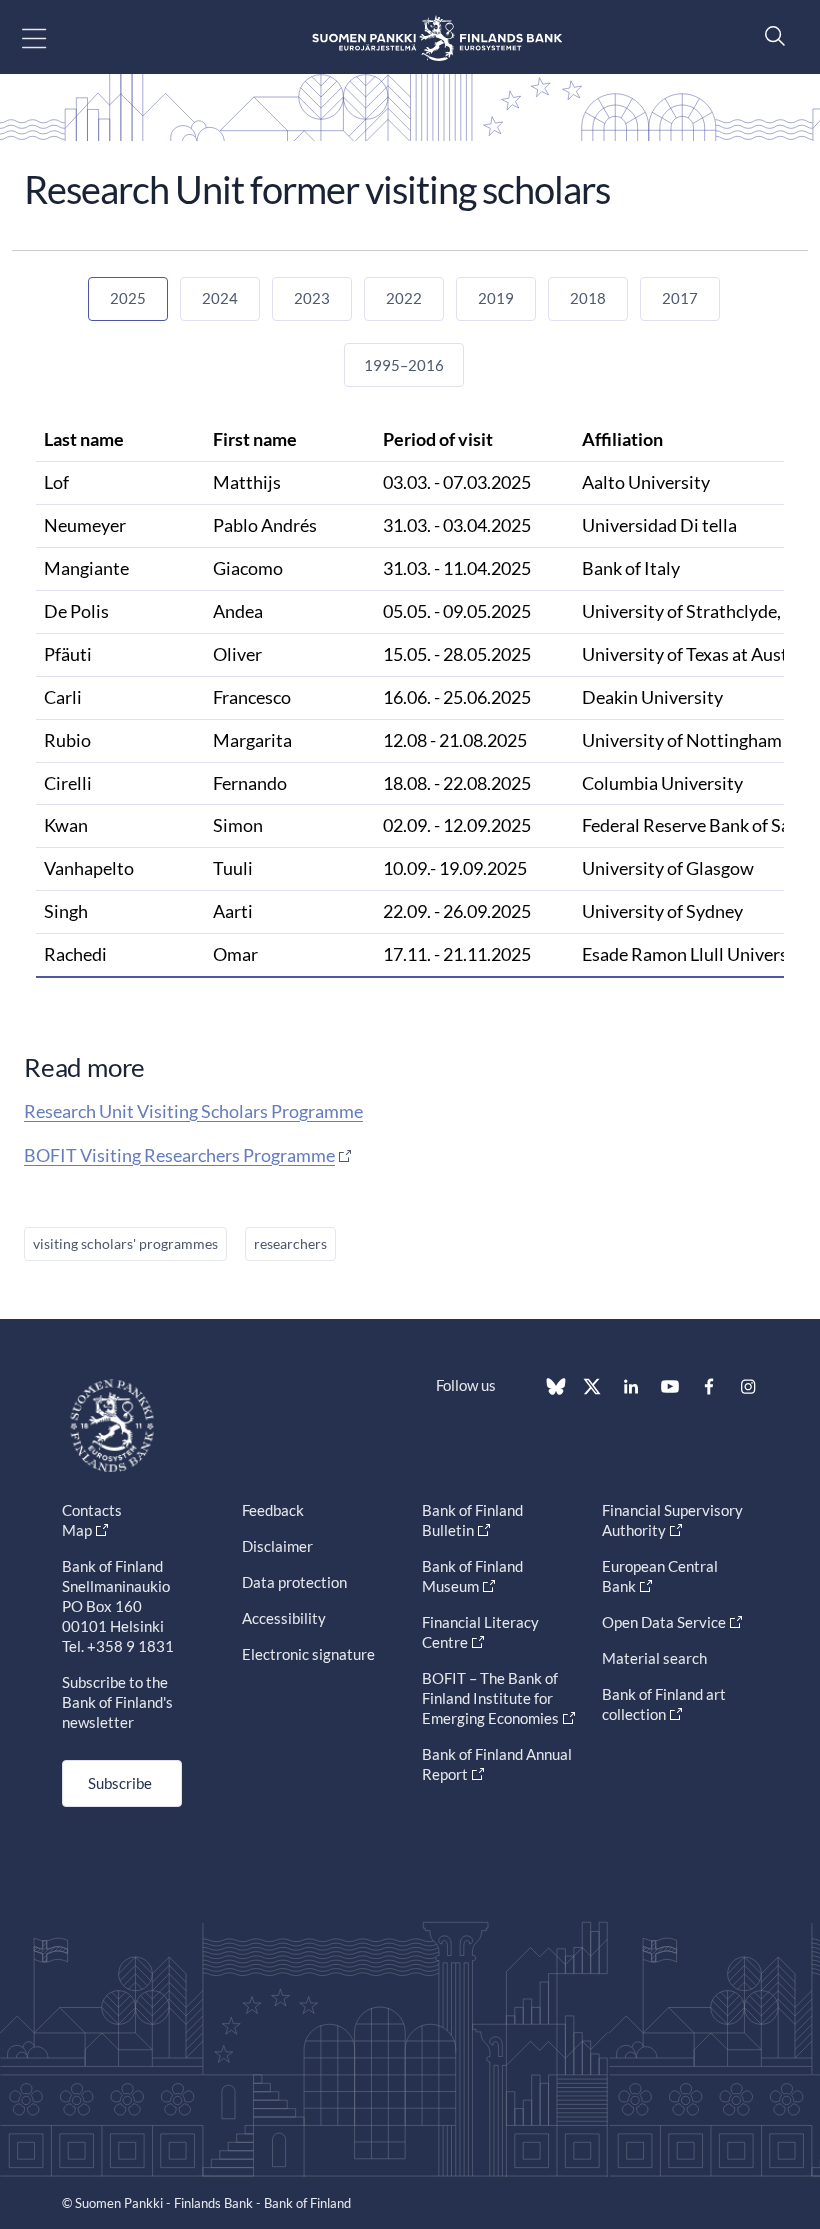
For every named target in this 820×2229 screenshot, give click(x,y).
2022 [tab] (404, 298)
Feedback (273, 1510)
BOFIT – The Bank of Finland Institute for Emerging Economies (490, 1698)
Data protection (294, 1582)
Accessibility (284, 1618)
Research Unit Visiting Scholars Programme (193, 1111)
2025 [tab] (128, 298)
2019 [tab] (496, 298)
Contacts (92, 1510)
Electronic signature (308, 1654)
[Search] (770, 35)
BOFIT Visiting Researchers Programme (179, 1155)
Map (77, 1530)
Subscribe (120, 1783)
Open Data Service (664, 1622)
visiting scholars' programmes (125, 1243)
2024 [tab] (220, 298)
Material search (654, 1658)
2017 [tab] (680, 298)
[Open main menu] (51, 37)
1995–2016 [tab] (404, 365)
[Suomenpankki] (437, 37)
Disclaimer (277, 1546)
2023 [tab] (312, 298)
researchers (290, 1243)
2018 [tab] (588, 298)
